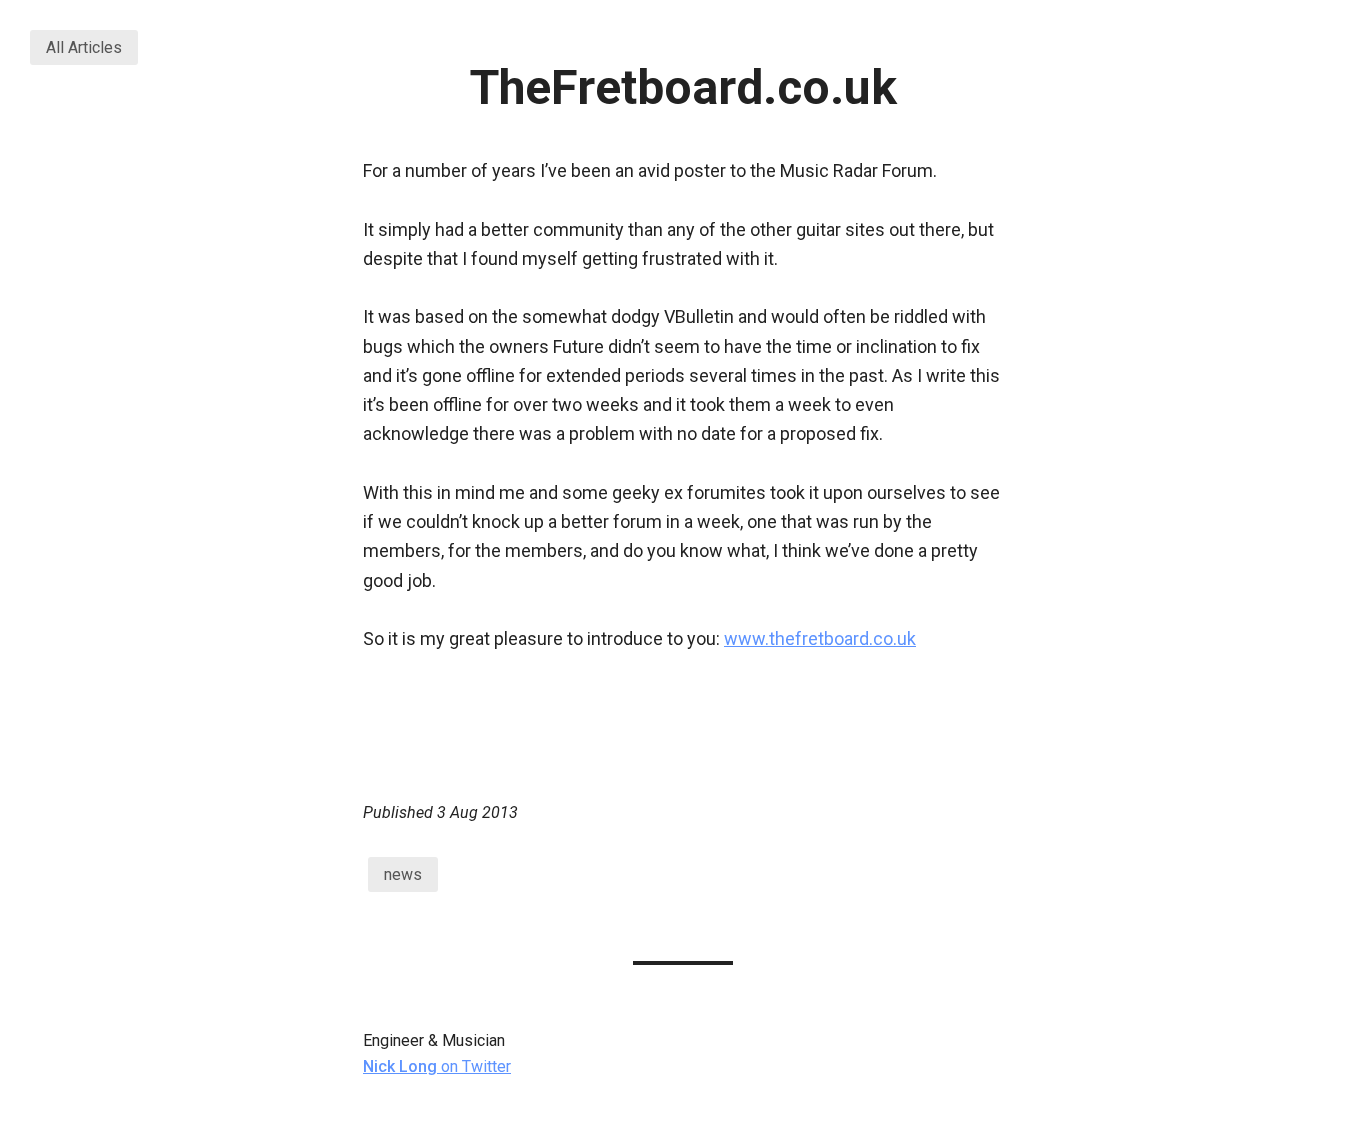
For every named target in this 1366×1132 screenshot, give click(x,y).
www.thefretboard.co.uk (820, 638)
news (403, 874)
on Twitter (437, 1066)
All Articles (84, 47)
